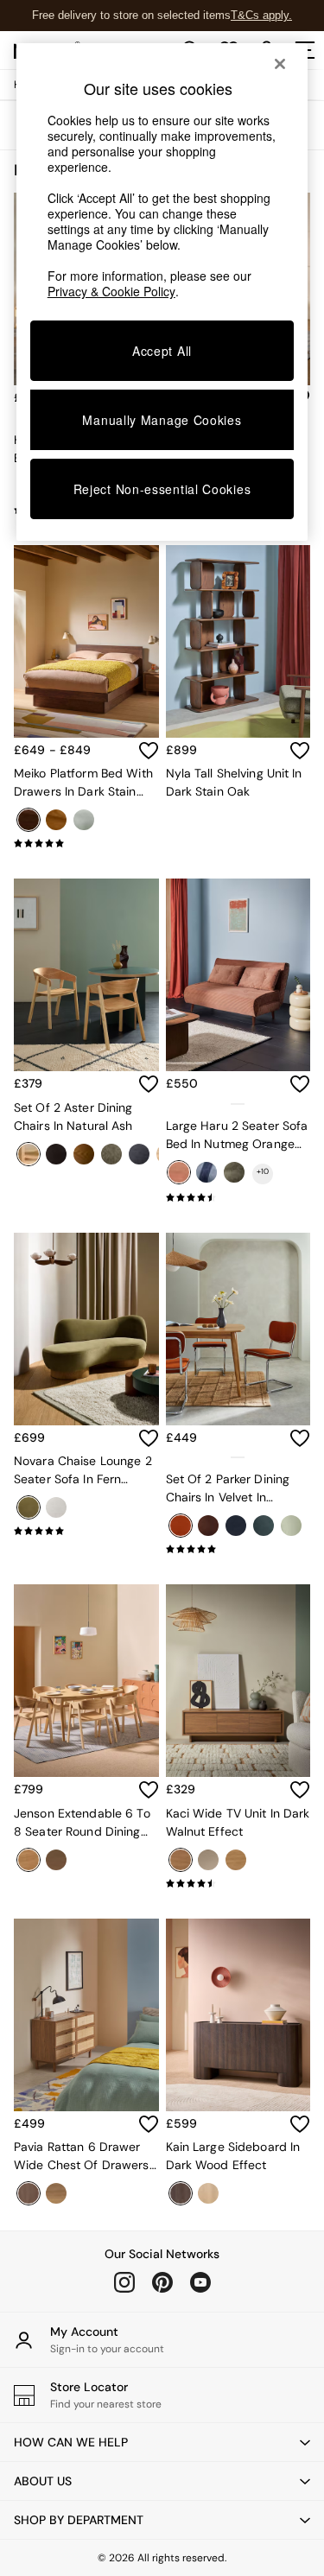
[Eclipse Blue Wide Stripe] (206, 1172)
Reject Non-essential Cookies (162, 489)
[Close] (280, 64)
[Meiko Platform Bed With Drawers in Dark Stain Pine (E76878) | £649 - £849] (86, 641)
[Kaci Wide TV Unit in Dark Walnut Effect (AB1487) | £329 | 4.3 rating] (238, 1883)
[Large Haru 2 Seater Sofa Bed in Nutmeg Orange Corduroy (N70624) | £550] (238, 975)
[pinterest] (162, 2282)
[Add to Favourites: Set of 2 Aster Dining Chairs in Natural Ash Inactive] (149, 1084)
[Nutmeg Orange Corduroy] (179, 1172)
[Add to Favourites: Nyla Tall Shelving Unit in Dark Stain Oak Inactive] (300, 751)
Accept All (162, 351)
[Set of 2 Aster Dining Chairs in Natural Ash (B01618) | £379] (86, 975)
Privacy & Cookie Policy (111, 291)
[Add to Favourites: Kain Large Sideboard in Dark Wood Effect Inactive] (300, 2124)
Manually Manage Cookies (162, 420)
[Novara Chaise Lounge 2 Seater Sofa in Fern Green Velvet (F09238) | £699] (86, 1329)
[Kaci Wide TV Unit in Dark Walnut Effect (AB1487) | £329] (238, 1681)
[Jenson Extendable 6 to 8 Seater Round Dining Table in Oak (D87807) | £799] (86, 1681)
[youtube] (200, 2282)
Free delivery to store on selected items (131, 15)
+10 (263, 1171)
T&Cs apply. (261, 15)
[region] (162, 292)
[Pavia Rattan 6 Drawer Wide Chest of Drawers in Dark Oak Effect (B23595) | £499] (86, 2015)
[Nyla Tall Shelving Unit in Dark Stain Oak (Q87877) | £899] (238, 641)
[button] (162, 2442)
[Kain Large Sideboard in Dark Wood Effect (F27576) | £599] (238, 2015)
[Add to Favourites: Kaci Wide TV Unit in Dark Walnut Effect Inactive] (300, 1790)
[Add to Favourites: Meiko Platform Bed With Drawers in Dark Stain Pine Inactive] (149, 751)
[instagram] (124, 2282)
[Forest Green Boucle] (234, 1172)
